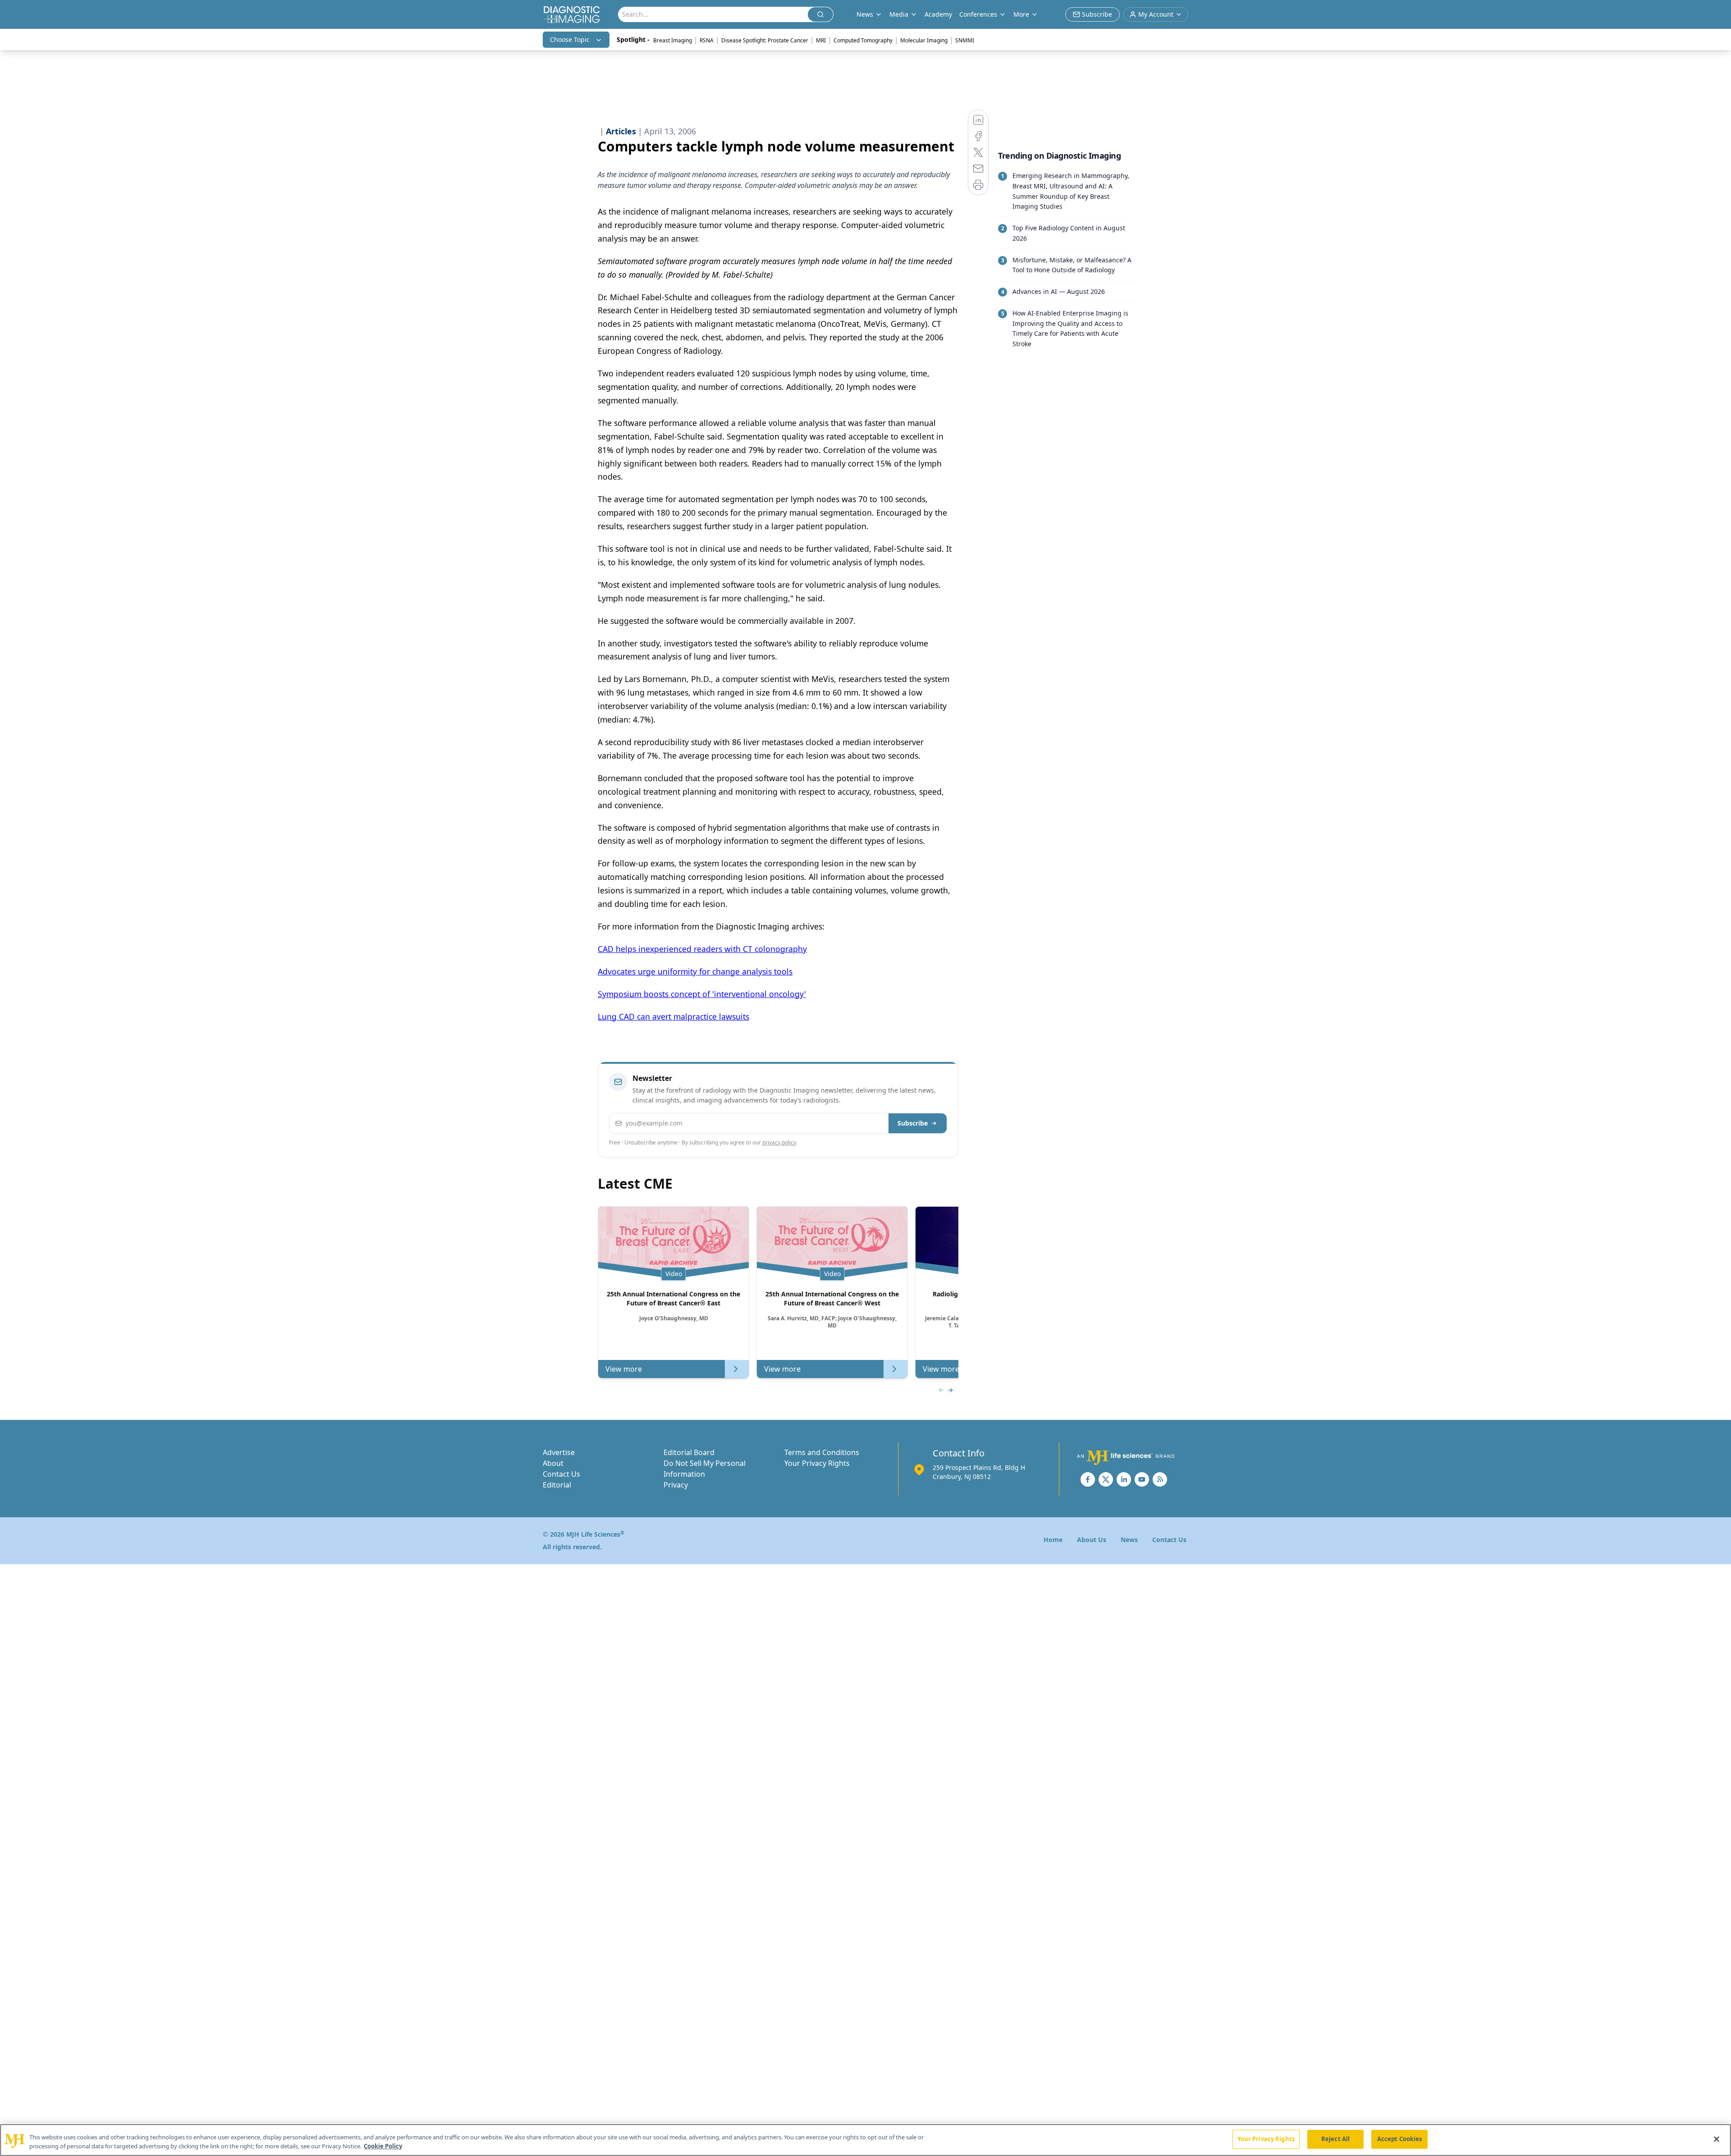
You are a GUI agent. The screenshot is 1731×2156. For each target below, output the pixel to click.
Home (1053, 1540)
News (1129, 1540)
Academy (938, 14)
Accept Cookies (1400, 2139)
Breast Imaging (673, 40)
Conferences (978, 14)
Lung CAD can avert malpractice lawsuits (673, 1016)
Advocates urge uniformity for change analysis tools (695, 971)
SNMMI (965, 40)
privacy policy (779, 1142)
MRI (821, 40)
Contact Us (561, 1474)
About (553, 1463)
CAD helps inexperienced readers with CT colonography (702, 949)
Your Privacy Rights (817, 1463)
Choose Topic (570, 39)
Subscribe (913, 1123)
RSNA (707, 40)
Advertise (559, 1452)
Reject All (1335, 2139)
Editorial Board (689, 1452)
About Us (1092, 1540)
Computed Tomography (863, 40)
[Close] (1717, 2139)
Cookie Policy (383, 2146)
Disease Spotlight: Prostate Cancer (765, 40)
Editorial (557, 1485)
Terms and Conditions (822, 1452)
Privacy (676, 1485)
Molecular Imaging (924, 40)
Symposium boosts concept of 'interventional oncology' (702, 994)
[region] (865, 2140)
